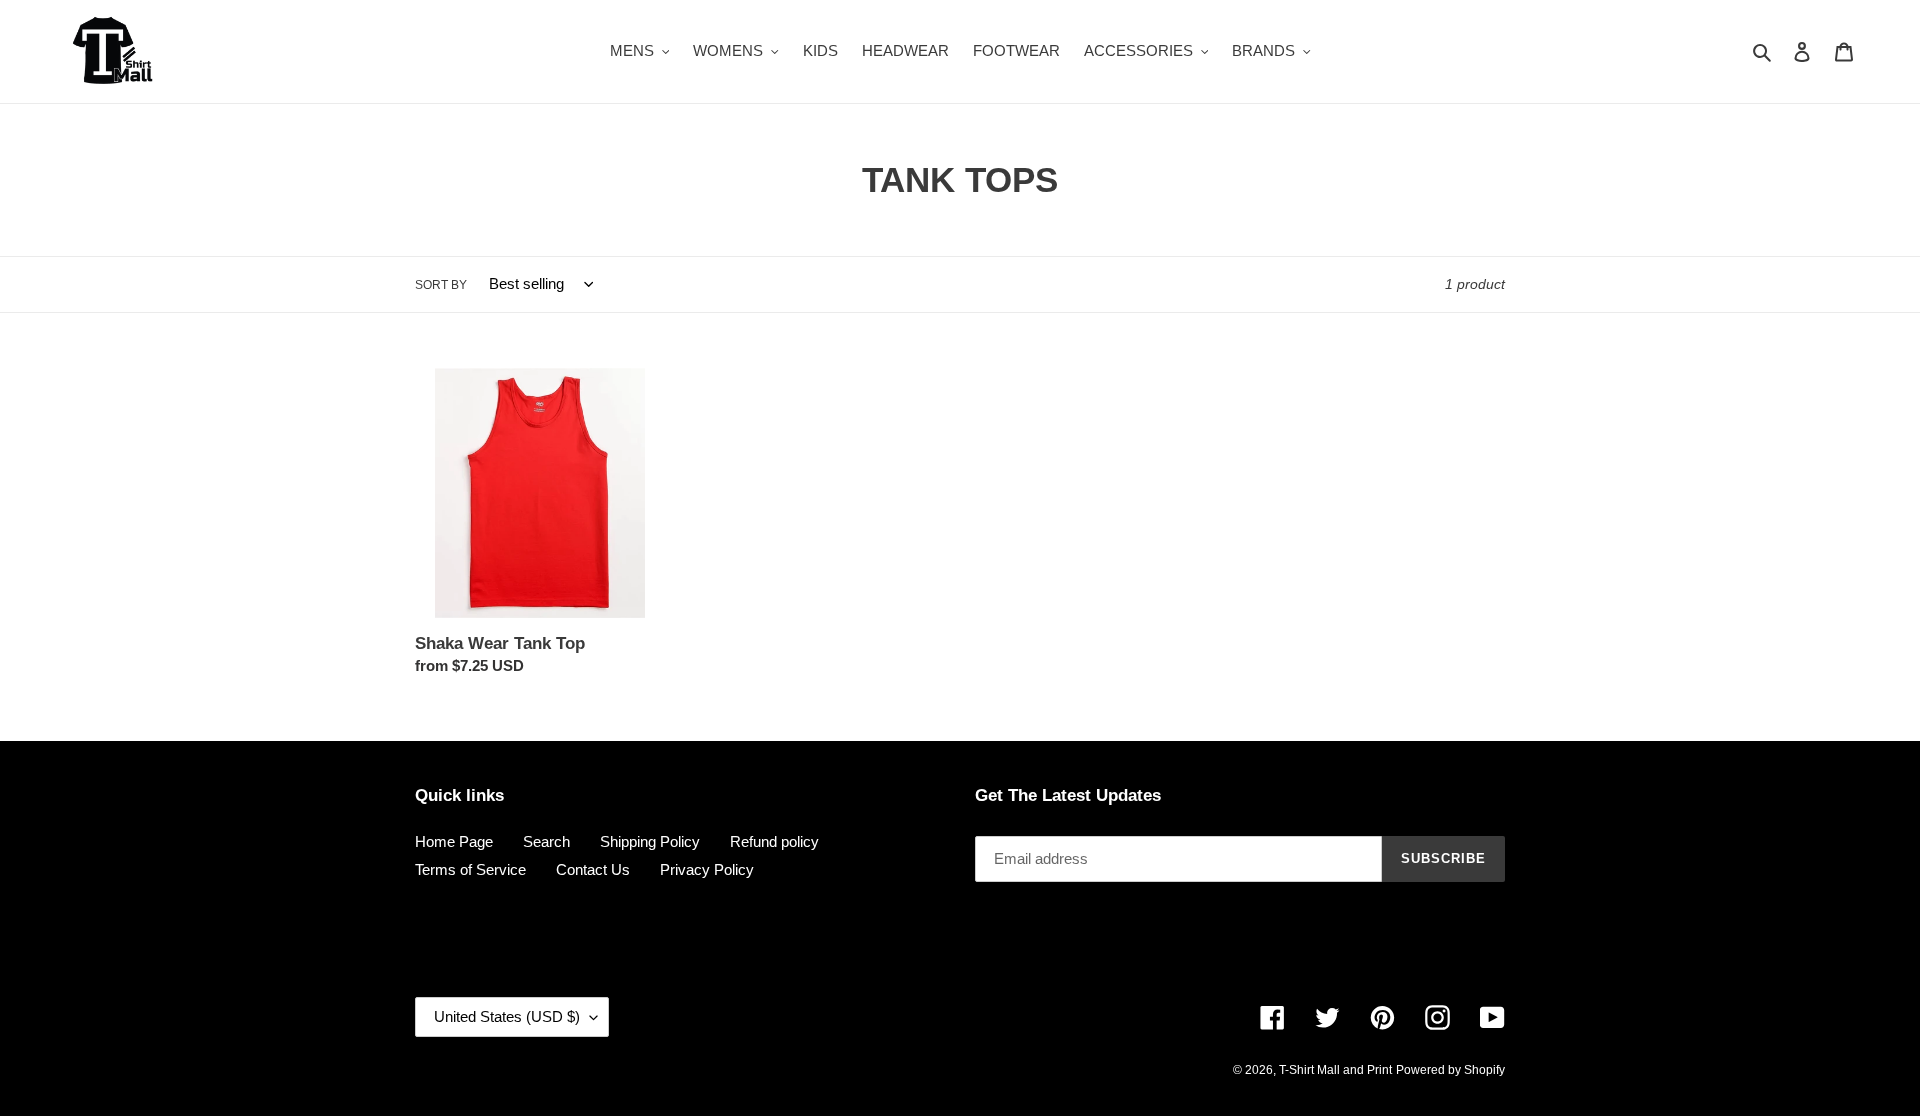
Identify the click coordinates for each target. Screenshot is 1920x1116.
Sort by (441, 285)
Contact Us (593, 869)
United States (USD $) (507, 1016)
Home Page (454, 841)
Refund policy (774, 841)
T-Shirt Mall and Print (1335, 1070)
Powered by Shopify (1450, 1070)
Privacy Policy (707, 869)
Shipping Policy (650, 841)
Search (546, 841)
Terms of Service (470, 869)
